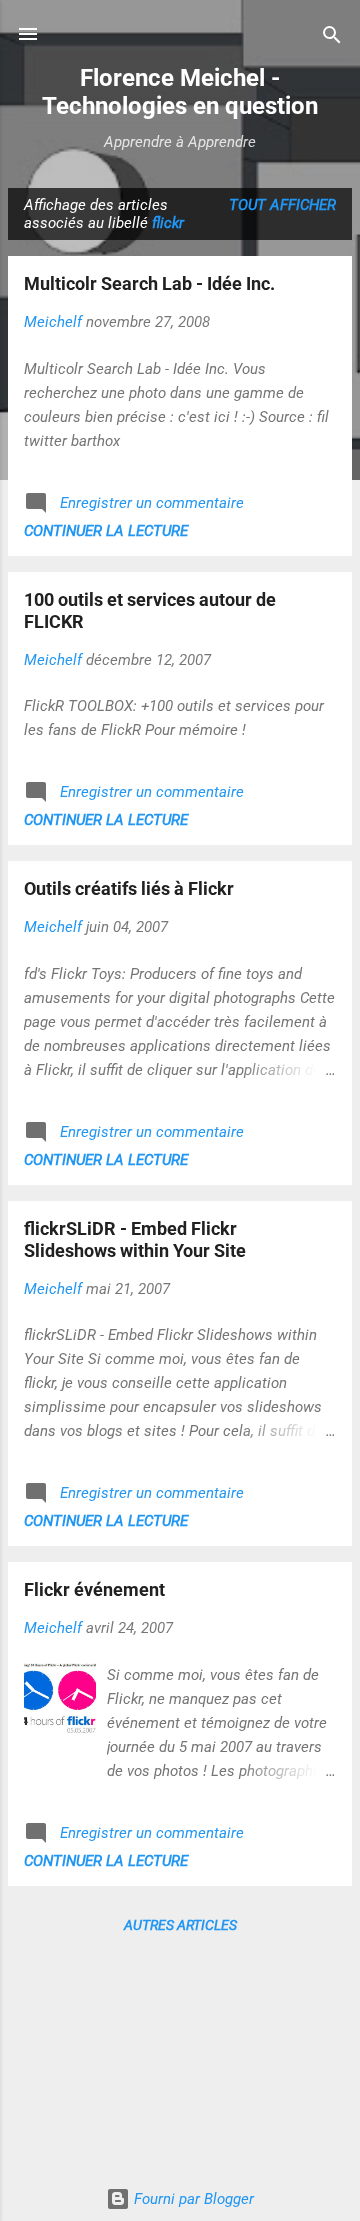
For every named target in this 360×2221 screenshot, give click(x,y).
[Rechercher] (332, 36)
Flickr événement (94, 1589)
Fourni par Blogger (192, 2199)
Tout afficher (282, 205)
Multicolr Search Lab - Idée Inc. (149, 283)
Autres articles (180, 1925)
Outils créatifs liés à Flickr (129, 888)
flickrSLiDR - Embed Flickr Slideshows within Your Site (135, 1239)
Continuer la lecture (106, 531)
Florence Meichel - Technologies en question (180, 92)
